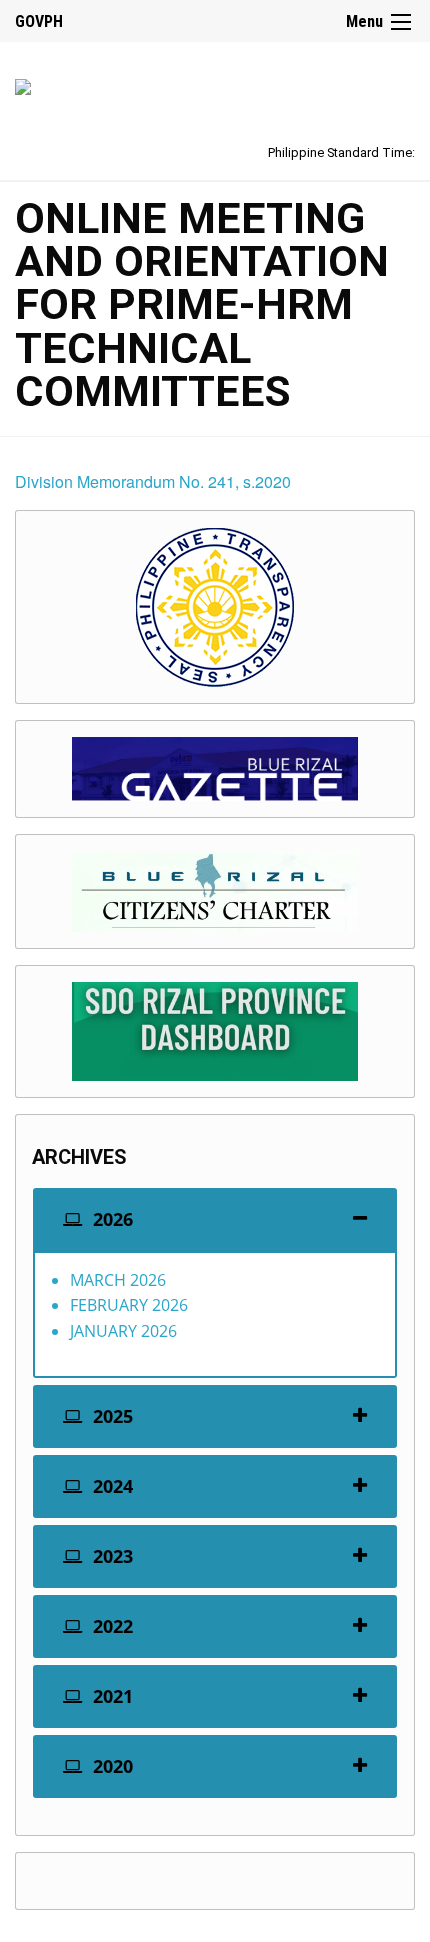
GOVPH (39, 21)
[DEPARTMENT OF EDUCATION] (23, 83)
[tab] (215, 1219)
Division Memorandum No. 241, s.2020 (153, 481)
